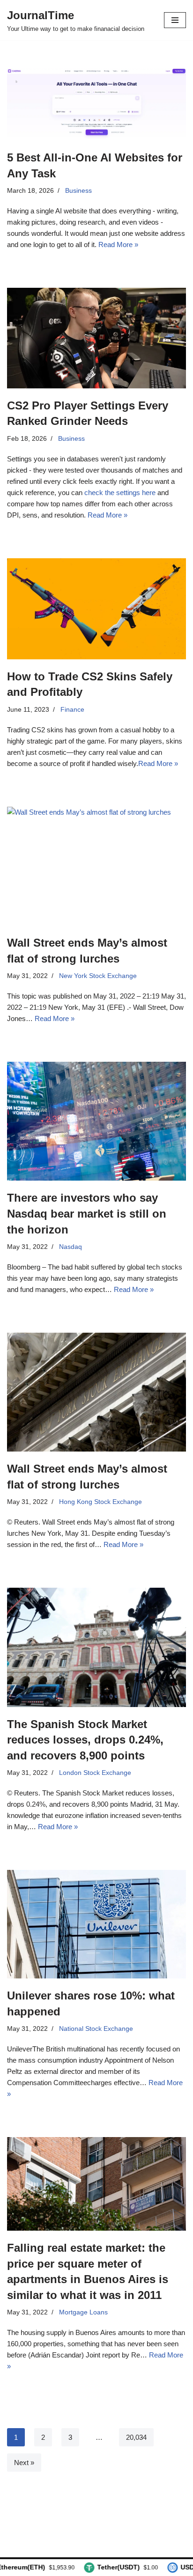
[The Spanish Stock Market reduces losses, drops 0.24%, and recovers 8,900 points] (96, 1647)
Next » (24, 2463)
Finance (72, 710)
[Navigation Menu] (175, 20)
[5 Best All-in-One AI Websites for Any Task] (96, 104)
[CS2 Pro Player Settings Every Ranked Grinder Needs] (96, 338)
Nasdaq (71, 1247)
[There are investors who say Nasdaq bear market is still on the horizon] (96, 1121)
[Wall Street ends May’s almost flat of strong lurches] (96, 866)
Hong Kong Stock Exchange (100, 1502)
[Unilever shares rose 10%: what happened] (96, 1924)
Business (78, 191)
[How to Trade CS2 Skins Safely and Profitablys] (96, 609)
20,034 (136, 2437)
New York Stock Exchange (98, 976)
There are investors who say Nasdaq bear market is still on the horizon (87, 1213)
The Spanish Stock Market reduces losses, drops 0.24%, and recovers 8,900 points (85, 1740)
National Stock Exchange (96, 2029)
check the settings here (120, 493)
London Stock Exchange (95, 1773)
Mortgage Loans (83, 2312)
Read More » (118, 244)
